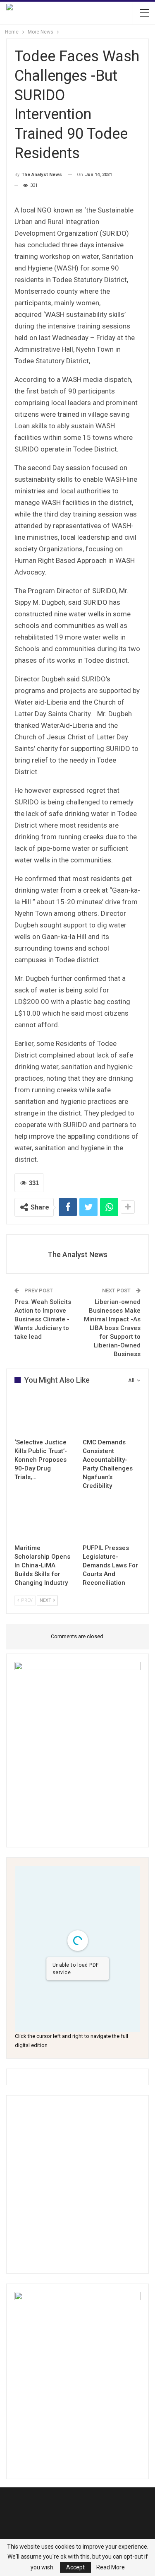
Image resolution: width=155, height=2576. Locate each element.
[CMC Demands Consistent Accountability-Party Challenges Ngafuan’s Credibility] (112, 1414)
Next (46, 1600)
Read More (111, 2567)
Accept (75, 2567)
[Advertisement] (77, 2184)
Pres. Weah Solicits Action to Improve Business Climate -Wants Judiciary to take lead (43, 1319)
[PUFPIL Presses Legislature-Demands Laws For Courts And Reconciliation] (112, 1519)
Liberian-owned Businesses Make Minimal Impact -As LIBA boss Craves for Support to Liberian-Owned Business (112, 1328)
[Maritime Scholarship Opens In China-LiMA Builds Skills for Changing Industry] (44, 1519)
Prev (26, 1600)
